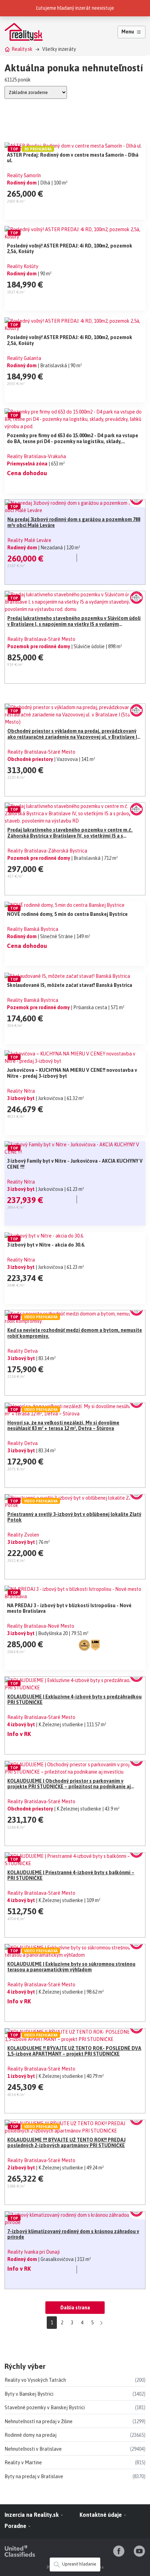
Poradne (16, 2526)
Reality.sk (22, 49)
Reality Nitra (21, 1091)
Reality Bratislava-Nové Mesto (41, 1626)
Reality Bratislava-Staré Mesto (41, 639)
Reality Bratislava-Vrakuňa (36, 456)
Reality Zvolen (23, 1535)
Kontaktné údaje (101, 2515)
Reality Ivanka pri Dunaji (33, 2252)
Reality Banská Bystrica (33, 929)
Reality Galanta (24, 358)
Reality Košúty (23, 266)
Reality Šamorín (24, 175)
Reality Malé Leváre (29, 540)
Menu (128, 32)
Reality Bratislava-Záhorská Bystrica (47, 851)
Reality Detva (22, 1351)
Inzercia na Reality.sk (32, 2515)
